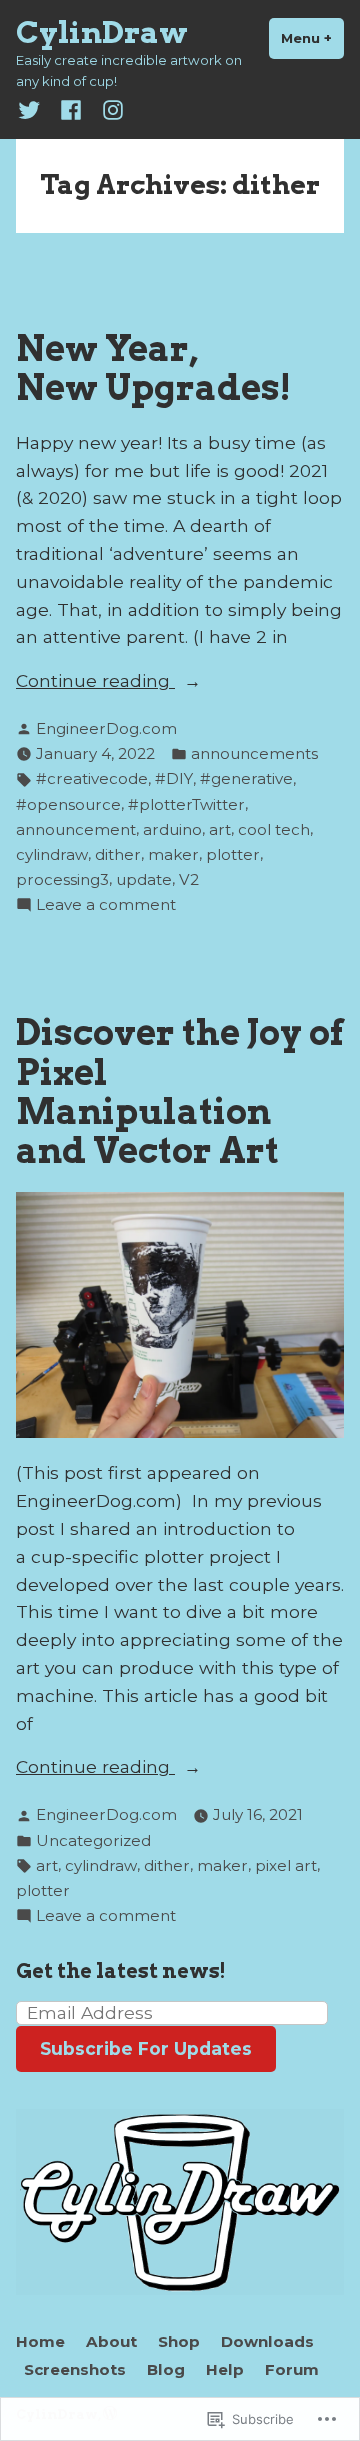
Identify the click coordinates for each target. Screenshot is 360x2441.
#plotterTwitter (186, 804)
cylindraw (52, 854)
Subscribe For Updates (146, 2048)
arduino (172, 829)
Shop (179, 2341)
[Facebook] (71, 109)
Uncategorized (93, 1840)
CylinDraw (102, 32)
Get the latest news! (121, 1971)
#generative (246, 778)
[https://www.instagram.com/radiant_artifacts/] (109, 109)
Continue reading (95, 682)
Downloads (267, 2341)
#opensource (68, 804)
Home (40, 2341)
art (220, 829)
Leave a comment (106, 905)
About (111, 2341)
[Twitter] (33, 109)
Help (225, 2369)
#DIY (174, 778)
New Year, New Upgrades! (153, 368)
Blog (166, 2369)
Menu (312, 38)
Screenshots (75, 2369)
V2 (189, 879)
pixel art (286, 1865)
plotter (233, 854)
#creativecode (92, 778)
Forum (292, 2369)
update (144, 879)
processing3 (62, 879)
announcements (254, 753)
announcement (76, 829)
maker (173, 854)
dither (118, 854)
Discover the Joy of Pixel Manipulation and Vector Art (180, 1091)
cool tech (274, 829)
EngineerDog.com (106, 728)
